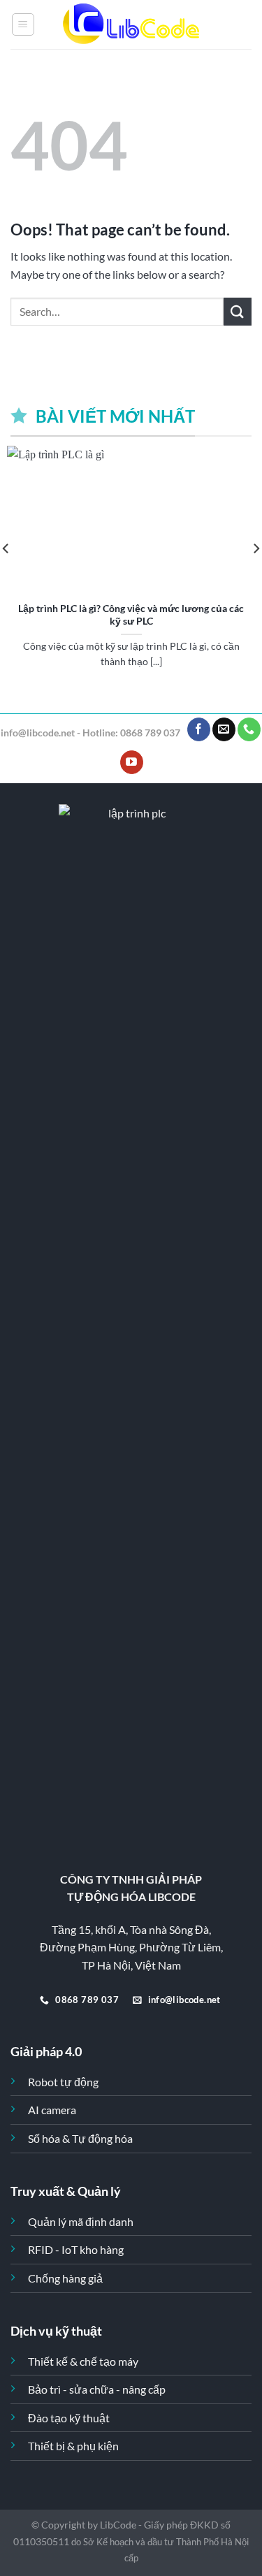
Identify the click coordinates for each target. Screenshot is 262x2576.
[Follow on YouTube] (132, 762)
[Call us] (249, 729)
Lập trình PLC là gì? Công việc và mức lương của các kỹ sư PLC (131, 615)
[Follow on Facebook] (199, 729)
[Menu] (23, 24)
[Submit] (238, 311)
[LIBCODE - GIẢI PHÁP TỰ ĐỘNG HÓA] (131, 25)
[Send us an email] (224, 729)
